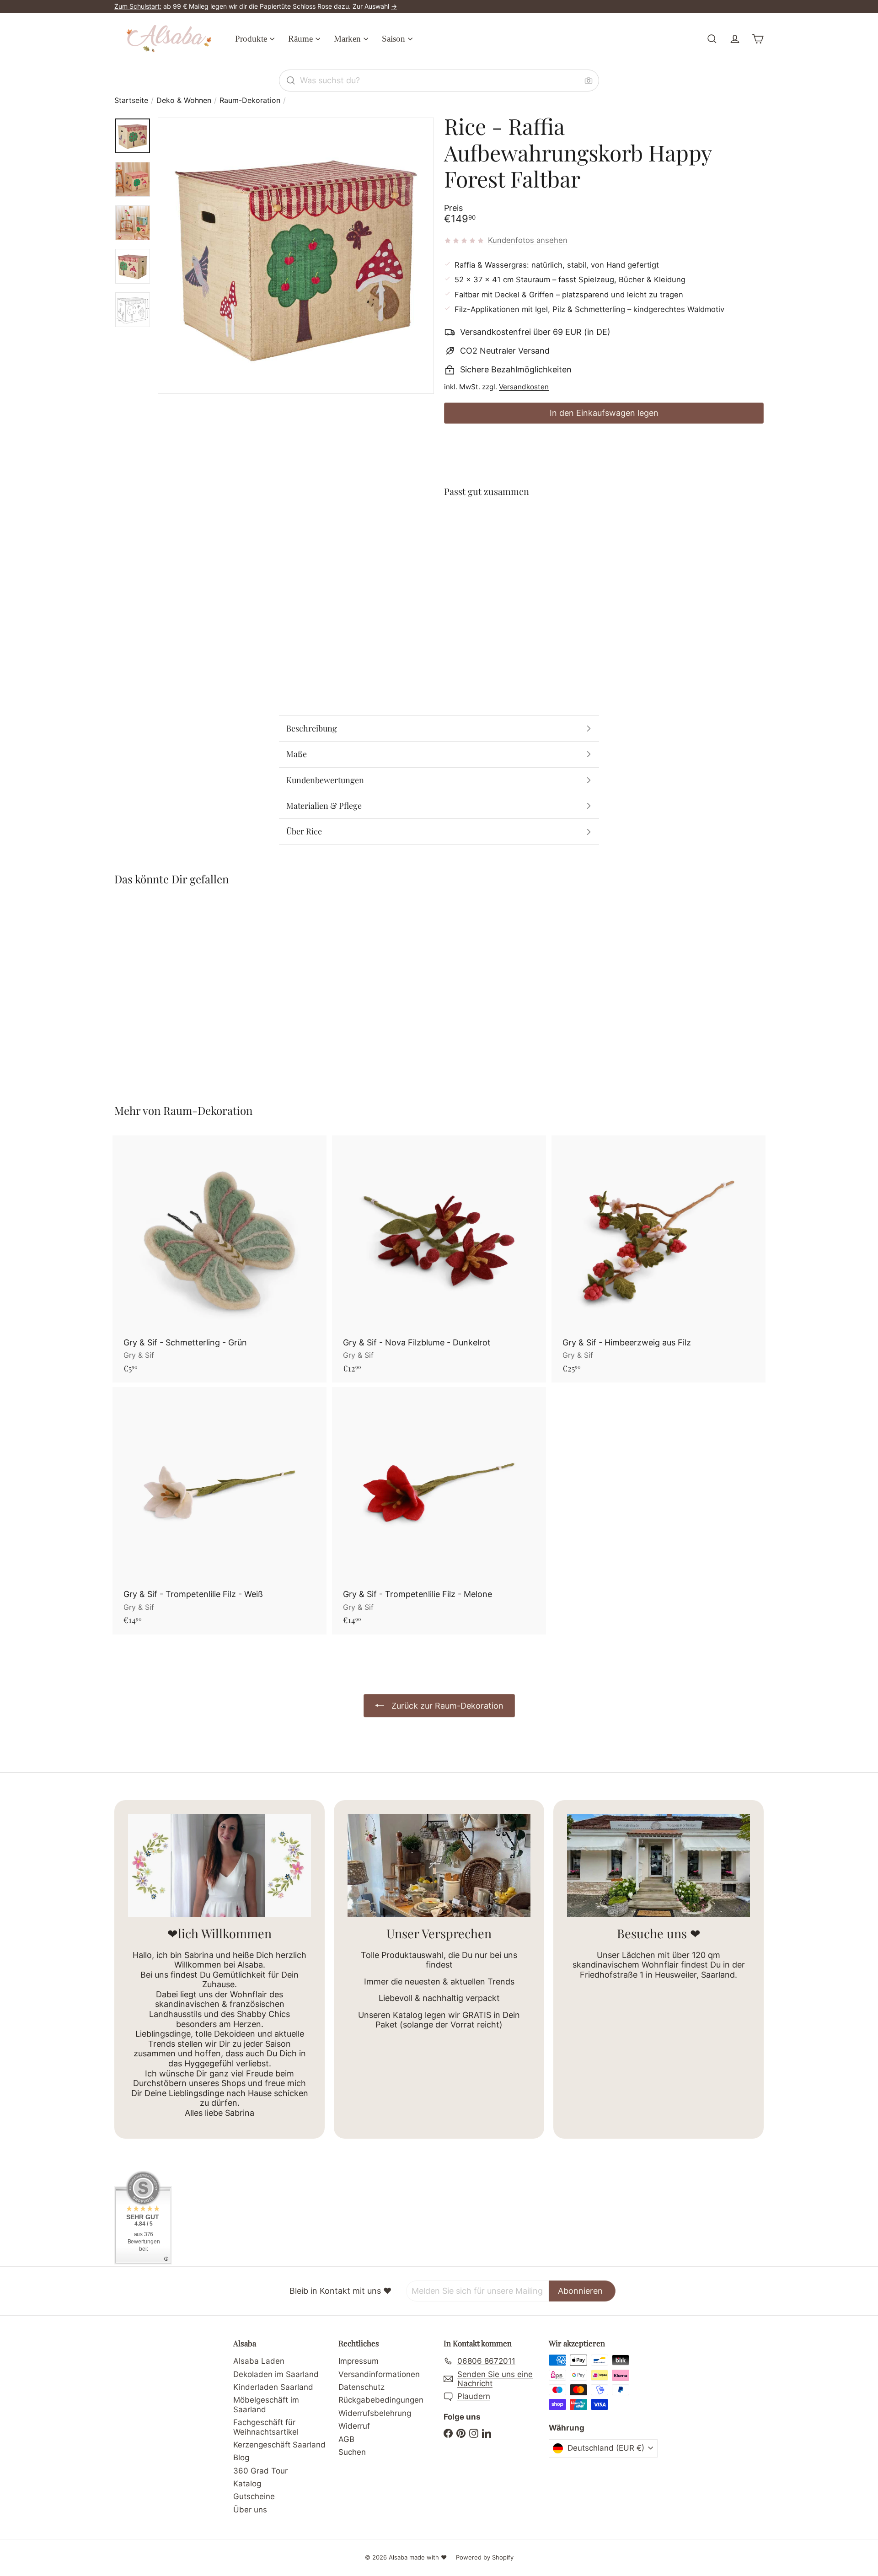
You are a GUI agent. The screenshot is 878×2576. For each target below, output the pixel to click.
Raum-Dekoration (250, 100)
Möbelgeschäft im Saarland (266, 2404)
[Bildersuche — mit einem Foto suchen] (589, 81)
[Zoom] (296, 256)
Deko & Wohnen (184, 100)
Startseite (131, 100)
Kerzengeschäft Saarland (279, 2445)
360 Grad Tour (260, 2471)
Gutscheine (254, 2496)
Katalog (247, 2484)
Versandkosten (524, 387)
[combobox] (439, 81)
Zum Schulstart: (138, 6)
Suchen (352, 2452)
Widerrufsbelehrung (375, 2413)
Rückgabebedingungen (381, 2400)
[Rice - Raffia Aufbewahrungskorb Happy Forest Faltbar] (604, 538)
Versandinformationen (379, 2374)
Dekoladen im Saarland (276, 2374)
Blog (241, 2458)
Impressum (359, 2361)
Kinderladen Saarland (273, 2387)
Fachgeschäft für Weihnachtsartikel (266, 2427)
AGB (346, 2439)
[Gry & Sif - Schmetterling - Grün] (219, 1259)
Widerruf (354, 2426)
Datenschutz (361, 2387)
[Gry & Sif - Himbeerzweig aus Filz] (658, 1259)
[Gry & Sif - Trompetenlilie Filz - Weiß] (219, 1511)
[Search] (291, 81)
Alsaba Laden (259, 2361)
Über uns (250, 2510)
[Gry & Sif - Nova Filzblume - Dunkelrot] (439, 1259)
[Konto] (735, 39)
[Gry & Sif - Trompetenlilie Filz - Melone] (439, 1511)
